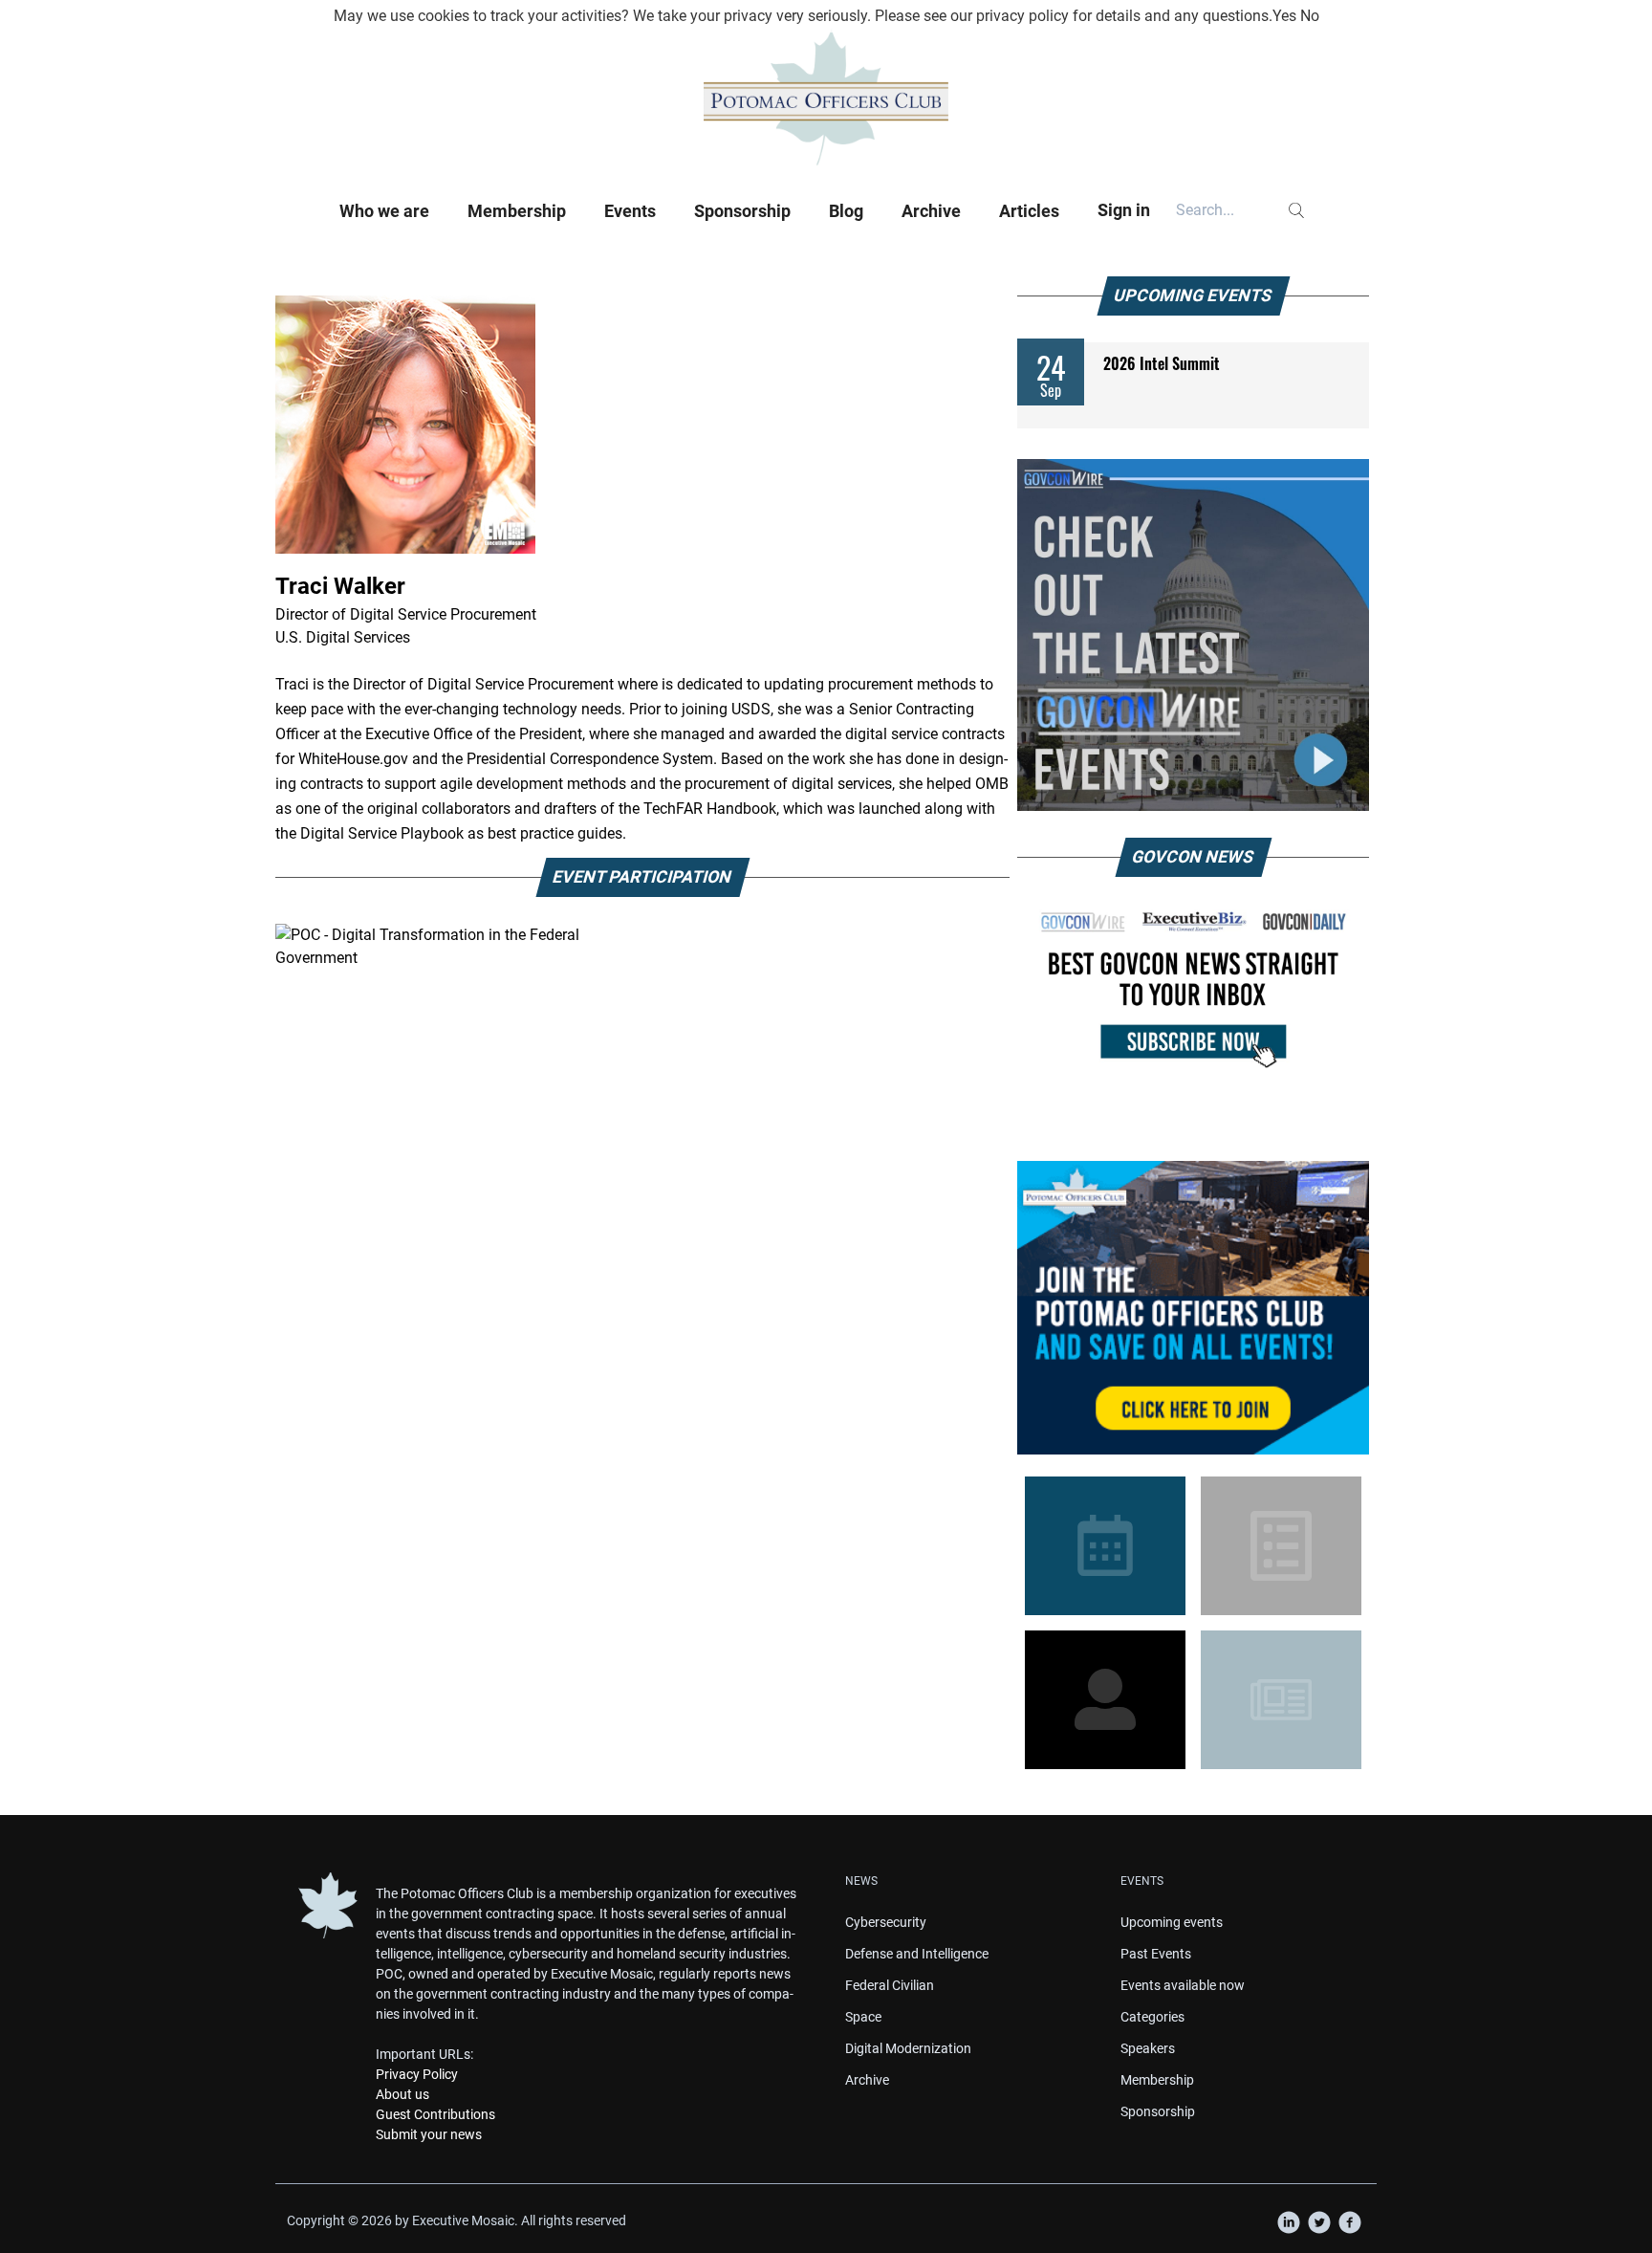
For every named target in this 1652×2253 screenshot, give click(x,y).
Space (863, 2017)
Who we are (384, 211)
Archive (931, 211)
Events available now (1183, 1985)
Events (630, 211)
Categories (1152, 2017)
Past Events (1156, 1954)
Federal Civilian (890, 1985)
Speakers (1148, 2048)
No (1310, 16)
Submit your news (429, 2134)
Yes (1284, 16)
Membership (517, 211)
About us (402, 2094)
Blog (846, 211)
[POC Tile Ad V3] (1193, 1308)
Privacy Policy (417, 2074)
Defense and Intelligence (917, 1954)
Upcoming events (1172, 1922)
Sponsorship (742, 211)
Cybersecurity (886, 1922)
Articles (1029, 211)
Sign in (1124, 210)
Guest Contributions (435, 2114)
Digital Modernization (908, 2048)
